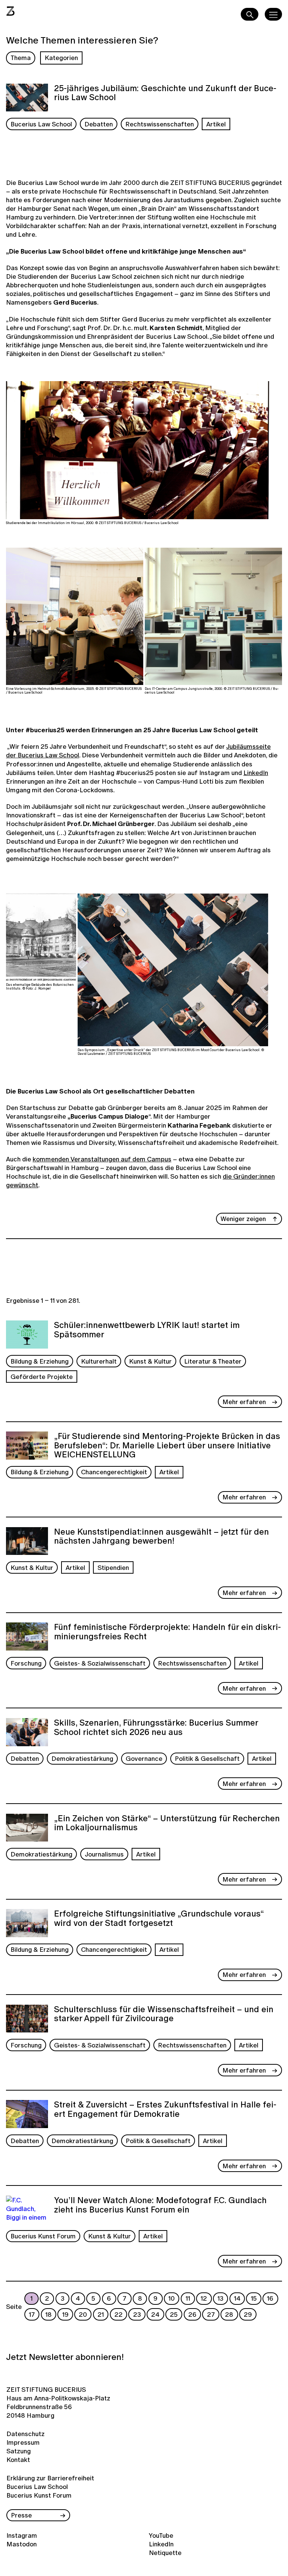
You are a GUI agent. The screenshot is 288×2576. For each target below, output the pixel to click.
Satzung (19, 2451)
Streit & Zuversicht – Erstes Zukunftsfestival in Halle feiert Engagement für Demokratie (165, 2110)
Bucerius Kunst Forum (43, 2236)
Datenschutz (25, 2434)
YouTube (161, 2535)
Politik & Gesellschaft (207, 1758)
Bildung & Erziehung (40, 1361)
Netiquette (165, 2553)
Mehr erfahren (244, 1402)
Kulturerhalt (99, 1361)
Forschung (26, 1663)
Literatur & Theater (213, 1361)
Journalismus (104, 1854)
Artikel (216, 124)
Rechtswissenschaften (160, 124)
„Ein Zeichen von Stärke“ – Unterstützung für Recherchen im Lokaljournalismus (167, 1824)
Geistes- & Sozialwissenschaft (100, 1663)
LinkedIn (256, 773)
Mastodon (22, 2544)
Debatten (99, 124)
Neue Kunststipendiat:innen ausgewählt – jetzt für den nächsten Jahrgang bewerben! (161, 1537)
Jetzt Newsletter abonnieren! (65, 2357)
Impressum (23, 2442)
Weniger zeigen (243, 1219)
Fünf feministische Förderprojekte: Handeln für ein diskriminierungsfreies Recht (167, 1632)
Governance (144, 1758)
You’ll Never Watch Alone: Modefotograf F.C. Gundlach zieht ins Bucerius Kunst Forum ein (160, 2206)
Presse (21, 2515)
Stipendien (113, 1567)
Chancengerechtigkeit (114, 1472)
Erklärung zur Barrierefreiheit (50, 2478)
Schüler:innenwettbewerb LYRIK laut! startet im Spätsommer (147, 1330)
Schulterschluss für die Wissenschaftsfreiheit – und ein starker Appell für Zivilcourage (164, 2015)
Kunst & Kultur (150, 1361)
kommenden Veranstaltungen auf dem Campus (102, 1159)
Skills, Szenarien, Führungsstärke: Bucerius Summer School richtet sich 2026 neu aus (156, 1728)
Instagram (22, 2535)
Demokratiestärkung (82, 1758)
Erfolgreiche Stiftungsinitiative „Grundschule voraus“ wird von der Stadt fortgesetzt (159, 1919)
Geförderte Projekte (42, 1377)
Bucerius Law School (41, 124)
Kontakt (18, 2460)
